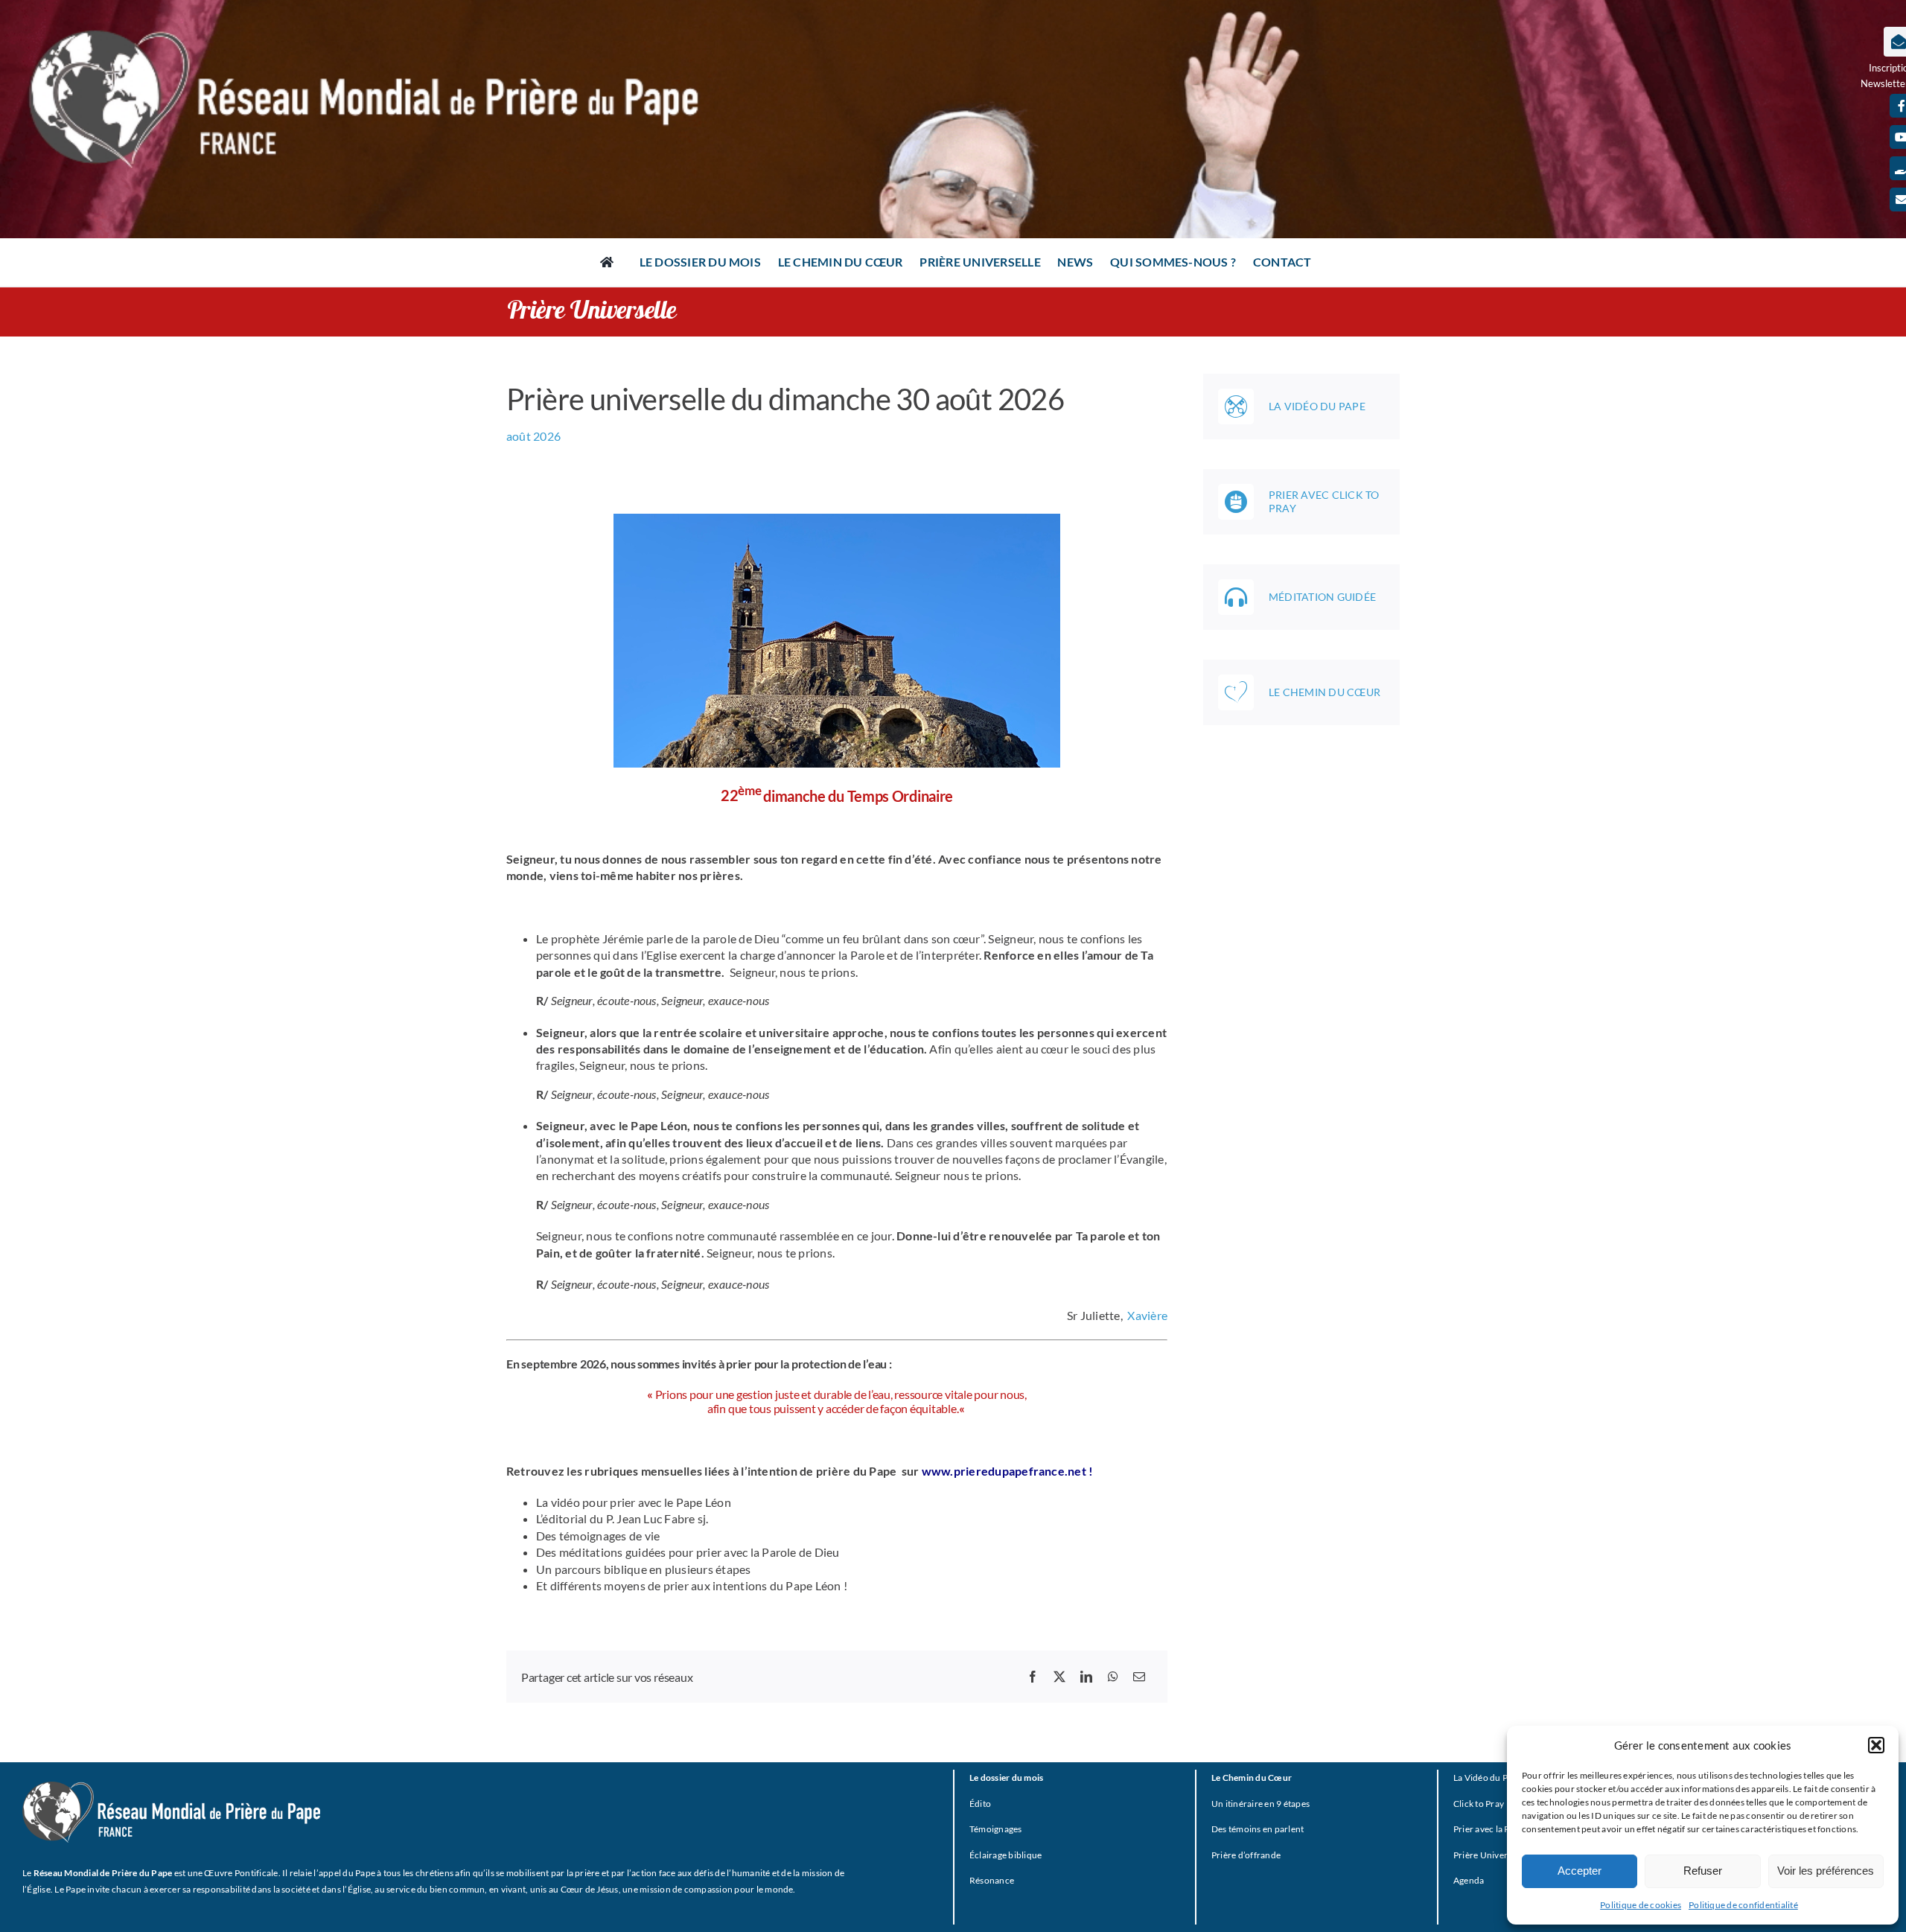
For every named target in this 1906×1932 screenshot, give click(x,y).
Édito (980, 1804)
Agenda (1469, 1880)
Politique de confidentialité (1743, 1905)
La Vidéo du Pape (1488, 1778)
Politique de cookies (1641, 1905)
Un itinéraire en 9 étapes (1260, 1804)
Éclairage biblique (1005, 1855)
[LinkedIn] (1086, 1677)
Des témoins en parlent (1258, 1829)
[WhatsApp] (1113, 1677)
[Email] (1139, 1677)
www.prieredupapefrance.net (1005, 1471)
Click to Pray (1479, 1804)
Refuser (1703, 1871)
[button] (1876, 1745)
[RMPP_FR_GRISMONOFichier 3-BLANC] (171, 1787)
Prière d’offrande (1246, 1855)
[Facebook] (1033, 1677)
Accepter (1580, 1871)
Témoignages (996, 1829)
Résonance (992, 1880)
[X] (1059, 1677)
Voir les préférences (1826, 1871)
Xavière (1147, 1315)
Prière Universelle (1489, 1855)
